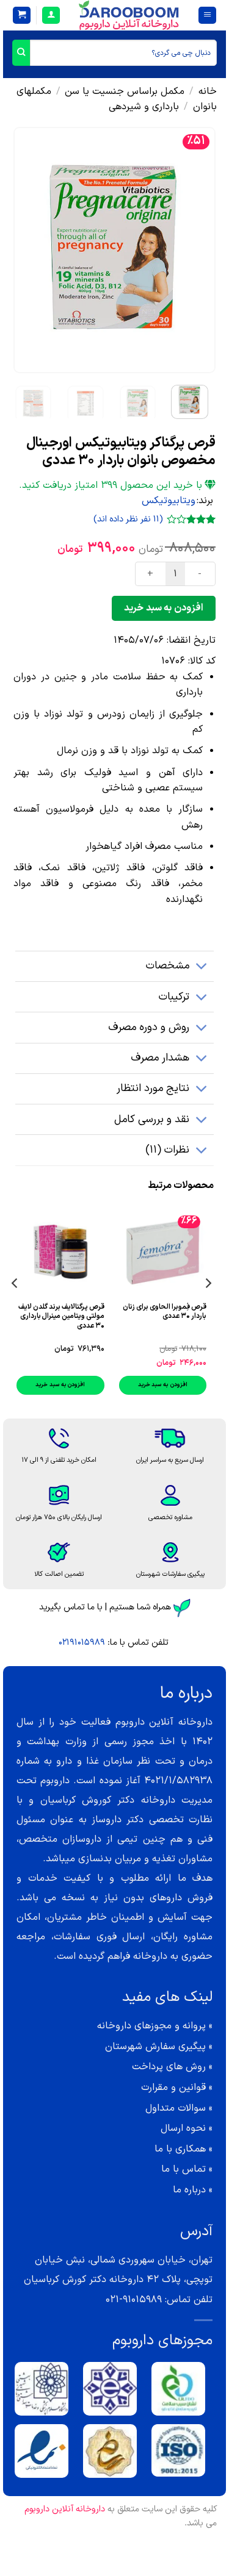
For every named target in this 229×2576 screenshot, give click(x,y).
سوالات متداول (176, 2108)
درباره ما (189, 2190)
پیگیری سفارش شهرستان (155, 2047)
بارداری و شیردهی (144, 107)
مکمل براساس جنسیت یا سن (125, 91)
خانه (208, 91)
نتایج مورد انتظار (153, 1088)
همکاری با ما (180, 2149)
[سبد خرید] (22, 16)
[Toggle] (202, 968)
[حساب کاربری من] (51, 16)
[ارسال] (21, 53)
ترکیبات (174, 997)
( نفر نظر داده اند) (128, 519)
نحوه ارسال (183, 2128)
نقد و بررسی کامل (152, 1119)
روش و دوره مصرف (149, 1027)
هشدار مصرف (160, 1058)
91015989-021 (134, 2300)
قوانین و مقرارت (173, 2088)
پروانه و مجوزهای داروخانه (151, 2026)
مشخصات (168, 966)
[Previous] (196, 250)
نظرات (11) (167, 1150)
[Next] (24, 250)
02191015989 (82, 1643)
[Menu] (207, 16)
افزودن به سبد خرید (163, 608)
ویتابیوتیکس (169, 501)
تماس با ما (184, 2169)
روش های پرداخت (169, 2067)
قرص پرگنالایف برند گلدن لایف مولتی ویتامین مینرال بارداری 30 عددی (61, 1317)
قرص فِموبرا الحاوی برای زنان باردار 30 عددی (165, 1312)
